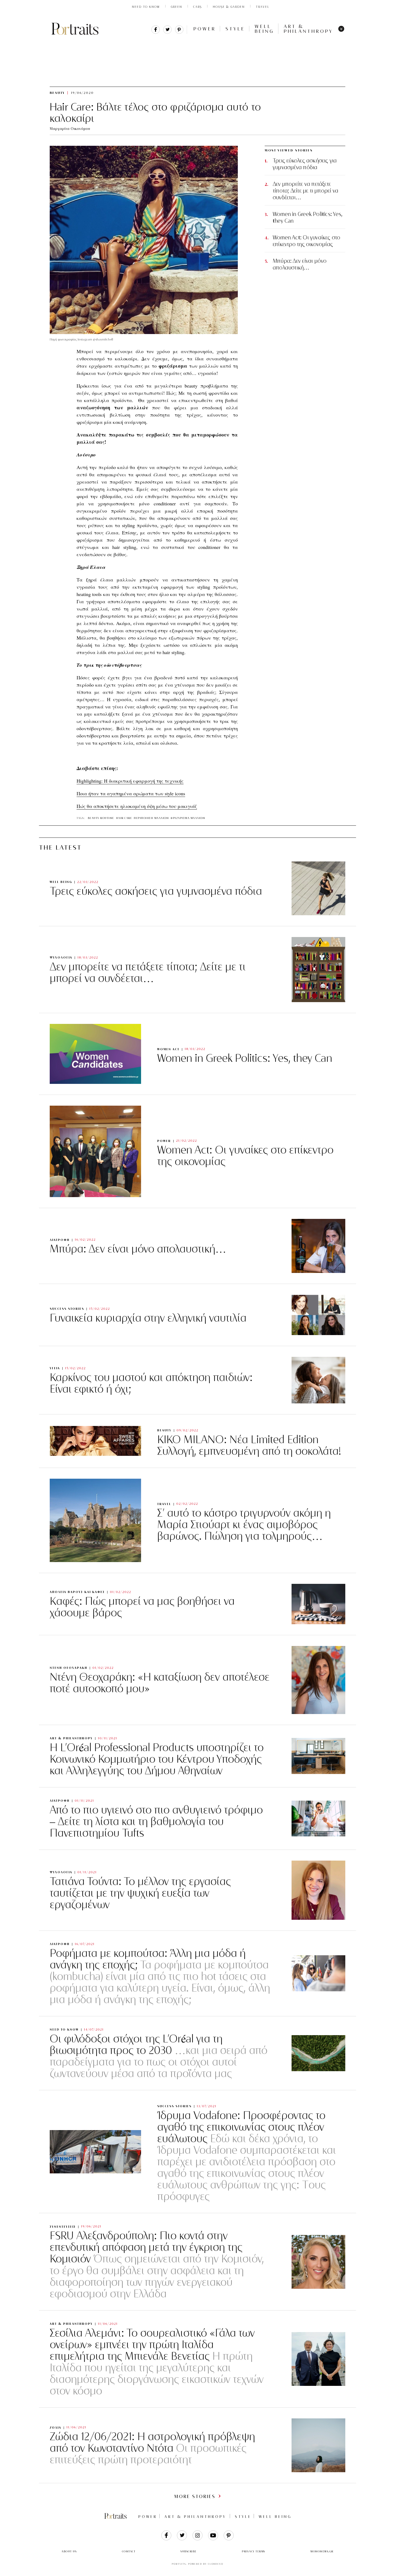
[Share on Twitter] (167, 32)
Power (205, 29)
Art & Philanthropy (308, 29)
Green (177, 7)
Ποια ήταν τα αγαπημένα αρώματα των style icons (131, 793)
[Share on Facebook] (156, 32)
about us (69, 2551)
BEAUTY (101, 43)
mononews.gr (322, 2551)
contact (129, 2551)
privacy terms (254, 2551)
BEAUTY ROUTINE (101, 818)
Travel (263, 7)
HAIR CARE (124, 818)
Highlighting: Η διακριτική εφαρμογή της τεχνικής (130, 781)
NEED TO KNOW (146, 7)
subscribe (189, 2551)
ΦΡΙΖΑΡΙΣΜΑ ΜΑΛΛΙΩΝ (188, 818)
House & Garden (229, 7)
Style (235, 29)
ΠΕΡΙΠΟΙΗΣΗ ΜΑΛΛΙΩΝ (151, 818)
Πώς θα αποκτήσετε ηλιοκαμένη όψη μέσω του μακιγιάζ (137, 806)
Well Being (264, 29)
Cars (198, 7)
